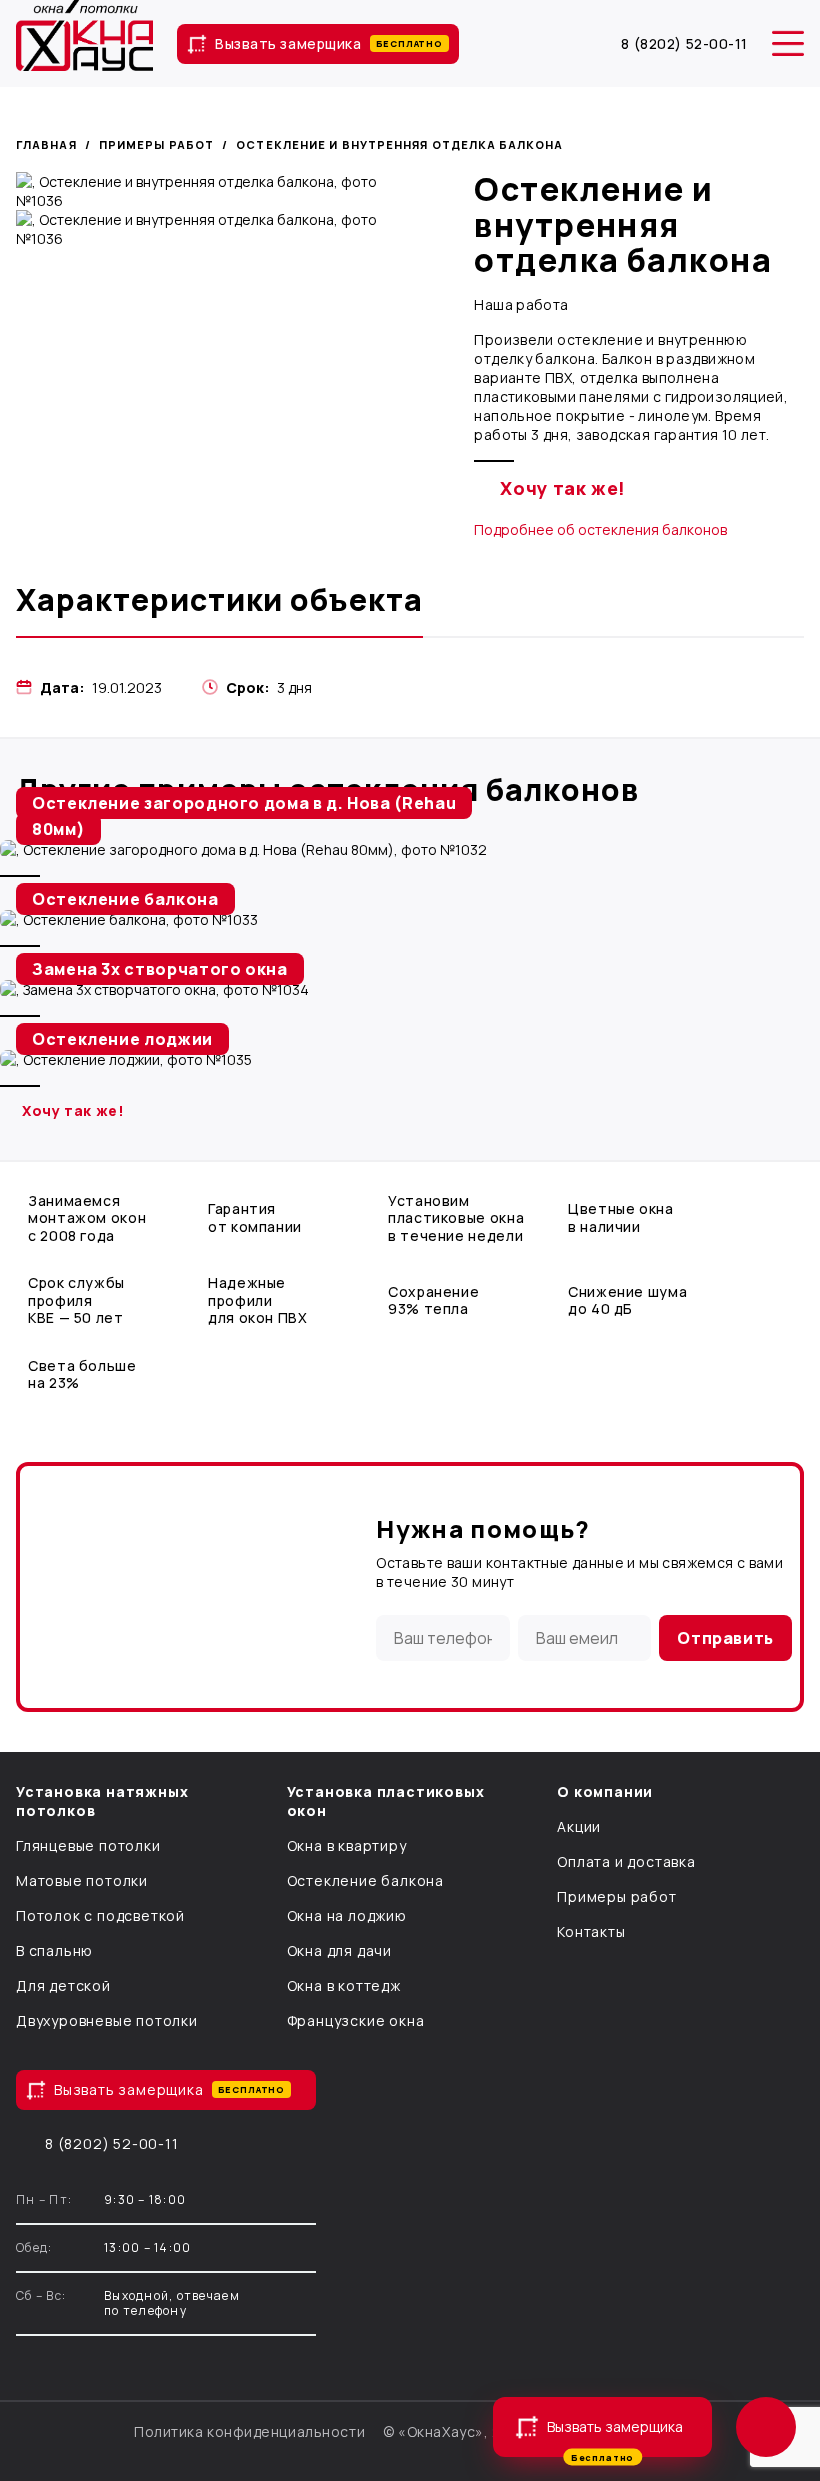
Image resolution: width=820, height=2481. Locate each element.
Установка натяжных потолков (102, 1801)
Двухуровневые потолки (107, 2020)
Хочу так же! (563, 488)
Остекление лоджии (122, 1039)
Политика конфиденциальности (249, 2431)
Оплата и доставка (626, 1861)
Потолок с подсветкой (100, 1915)
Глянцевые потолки (88, 1845)
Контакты (591, 1931)
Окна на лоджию (347, 1915)
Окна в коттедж (344, 1985)
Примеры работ (156, 144)
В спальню (54, 1950)
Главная (46, 144)
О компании (605, 1791)
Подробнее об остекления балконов (600, 529)
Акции (579, 1826)
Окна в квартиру (347, 1845)
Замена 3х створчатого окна (160, 969)
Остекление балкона (125, 899)
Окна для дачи (339, 1950)
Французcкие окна (356, 2020)
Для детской (63, 1985)
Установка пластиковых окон (386, 1801)
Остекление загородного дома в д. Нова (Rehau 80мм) (244, 816)
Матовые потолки (82, 1880)
